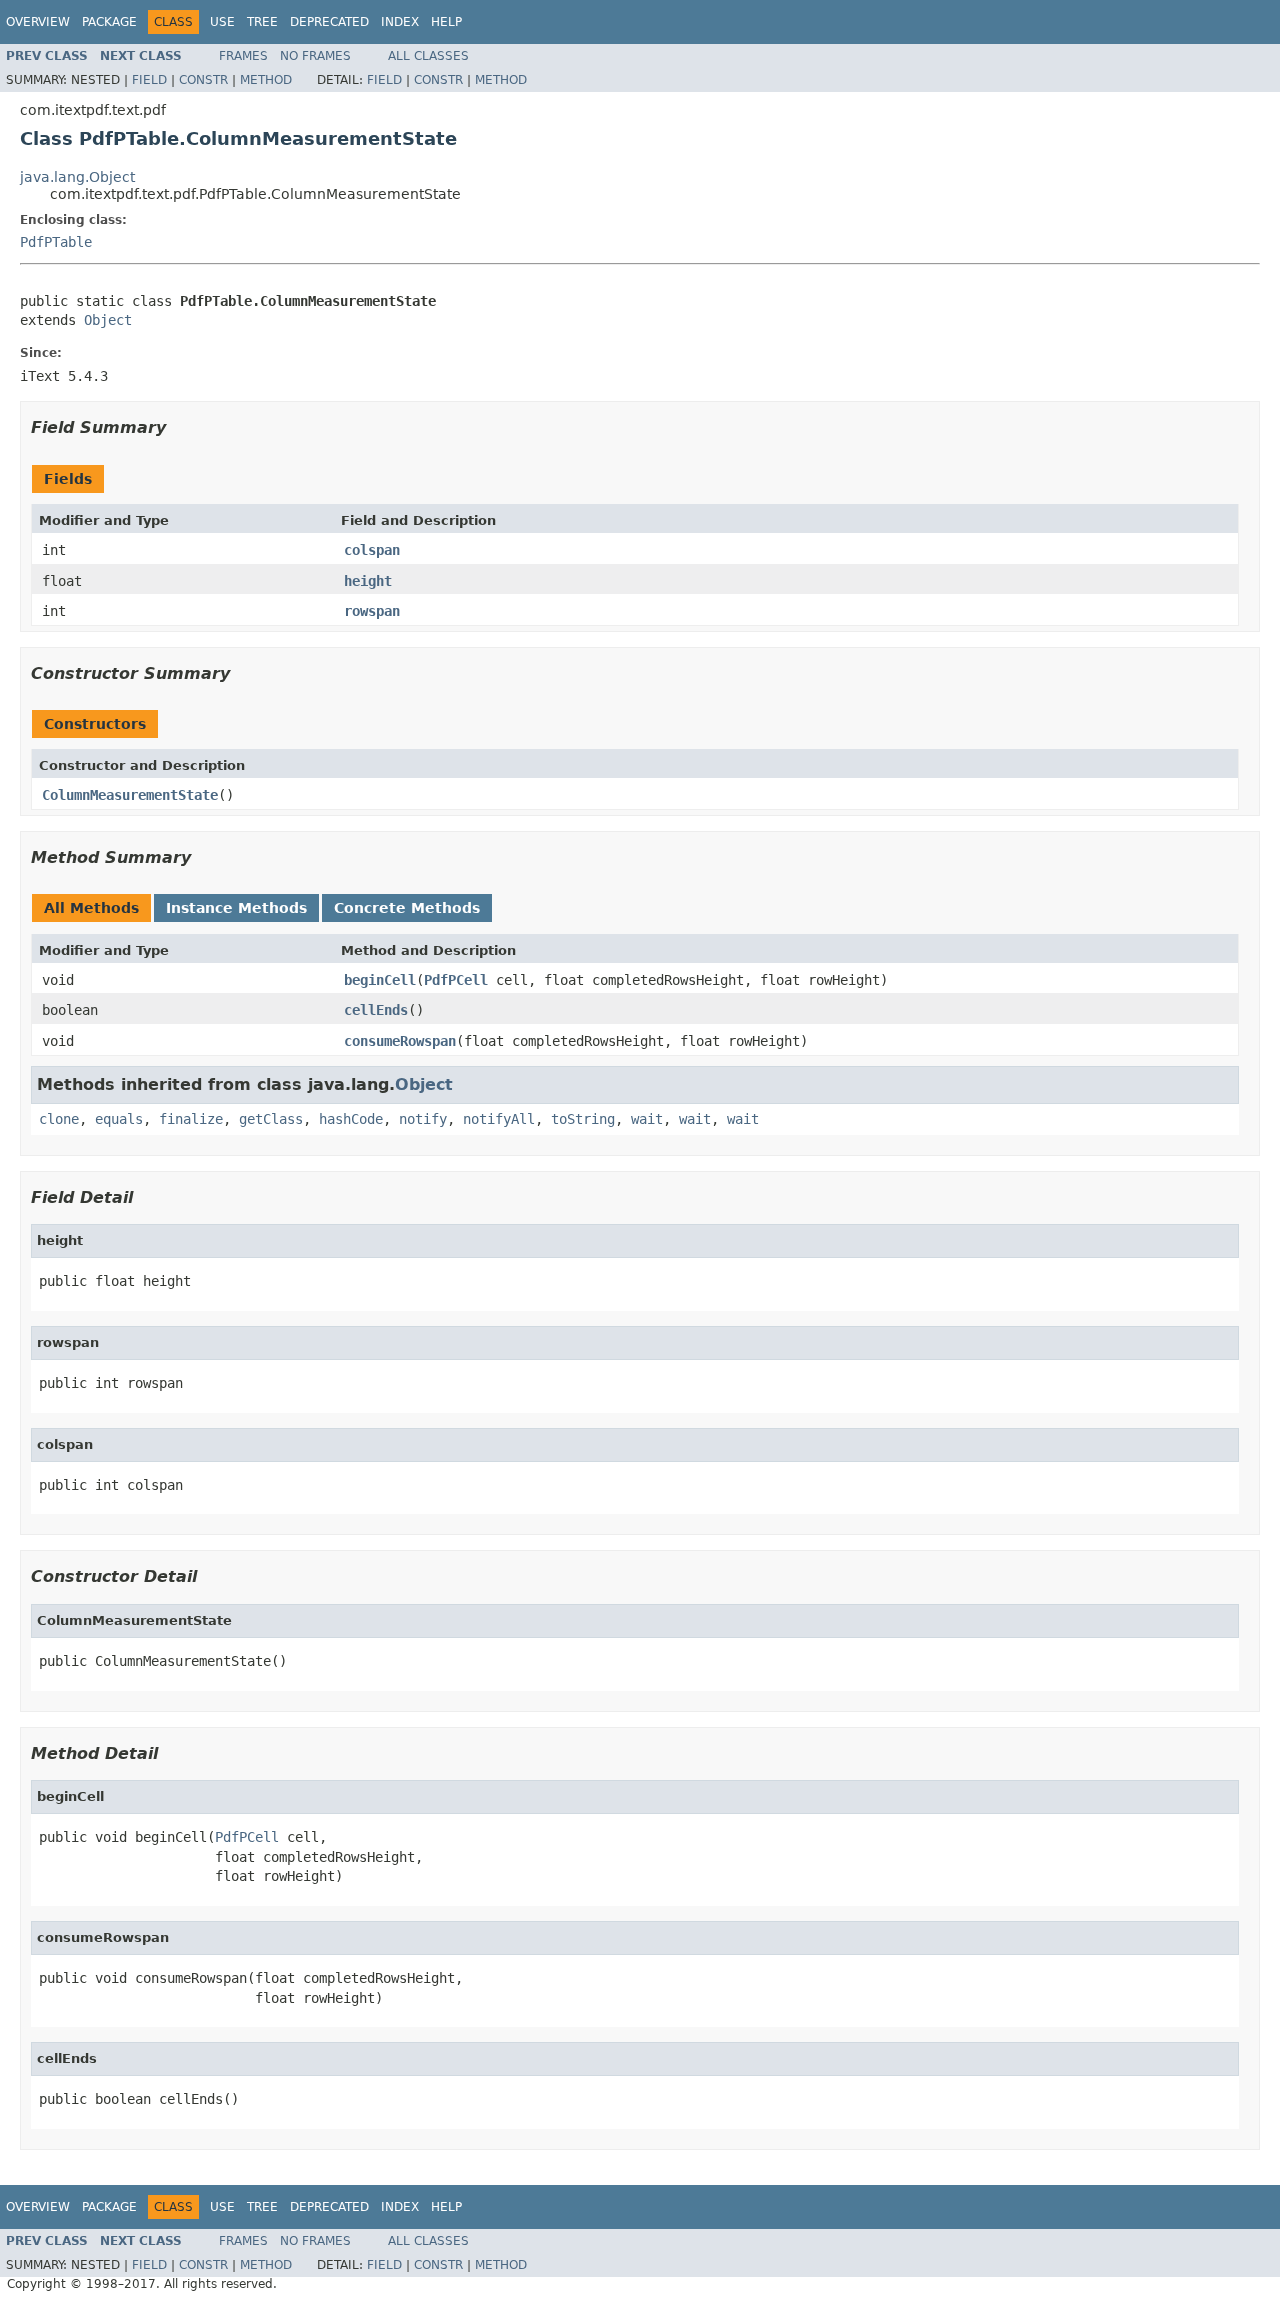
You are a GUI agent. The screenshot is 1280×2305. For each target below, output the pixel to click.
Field (149, 80)
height (368, 581)
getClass (271, 1119)
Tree (262, 22)
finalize (191, 1119)
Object (108, 320)
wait (647, 1119)
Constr (203, 80)
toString (583, 1119)
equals (119, 1119)
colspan (372, 550)
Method (266, 80)
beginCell (380, 980)
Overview (38, 22)
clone (59, 1119)
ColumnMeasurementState (130, 795)
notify (423, 1119)
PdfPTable (56, 242)
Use (222, 22)
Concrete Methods (407, 908)
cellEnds (376, 1010)
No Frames (315, 56)
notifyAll (499, 1119)
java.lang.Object (77, 177)
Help (446, 22)
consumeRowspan (400, 1041)
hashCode (351, 1119)
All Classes (428, 56)
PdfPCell (456, 980)
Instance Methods (236, 908)
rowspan (372, 611)
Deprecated (329, 22)
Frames (243, 56)
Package (109, 22)
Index (400, 22)
